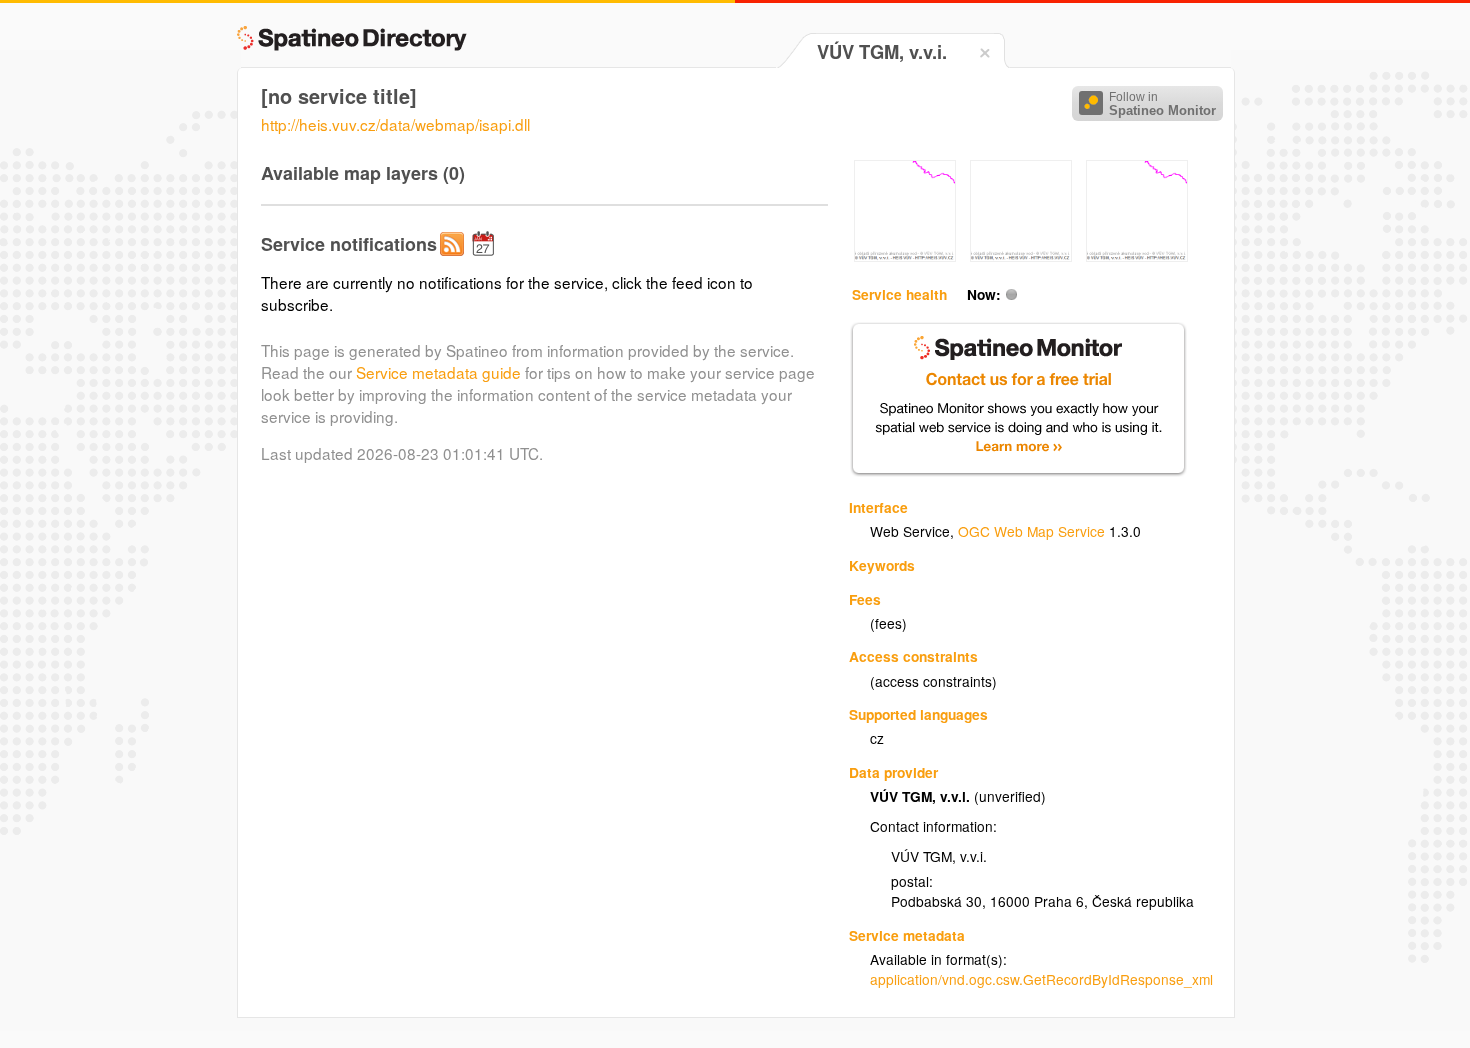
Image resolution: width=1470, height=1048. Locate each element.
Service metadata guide (438, 372)
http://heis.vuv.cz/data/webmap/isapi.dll (395, 124)
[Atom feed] (455, 260)
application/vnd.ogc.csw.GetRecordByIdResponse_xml (1041, 979)
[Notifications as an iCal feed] (486, 260)
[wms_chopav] (905, 256)
